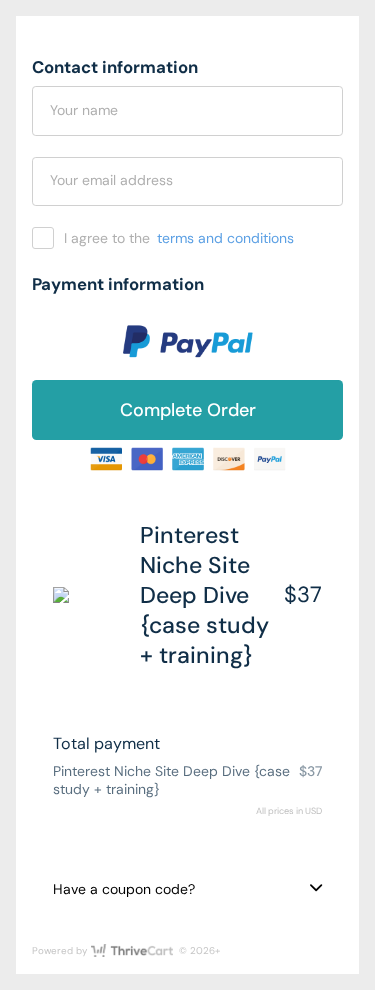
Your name (84, 110)
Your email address (111, 180)
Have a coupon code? (124, 889)
